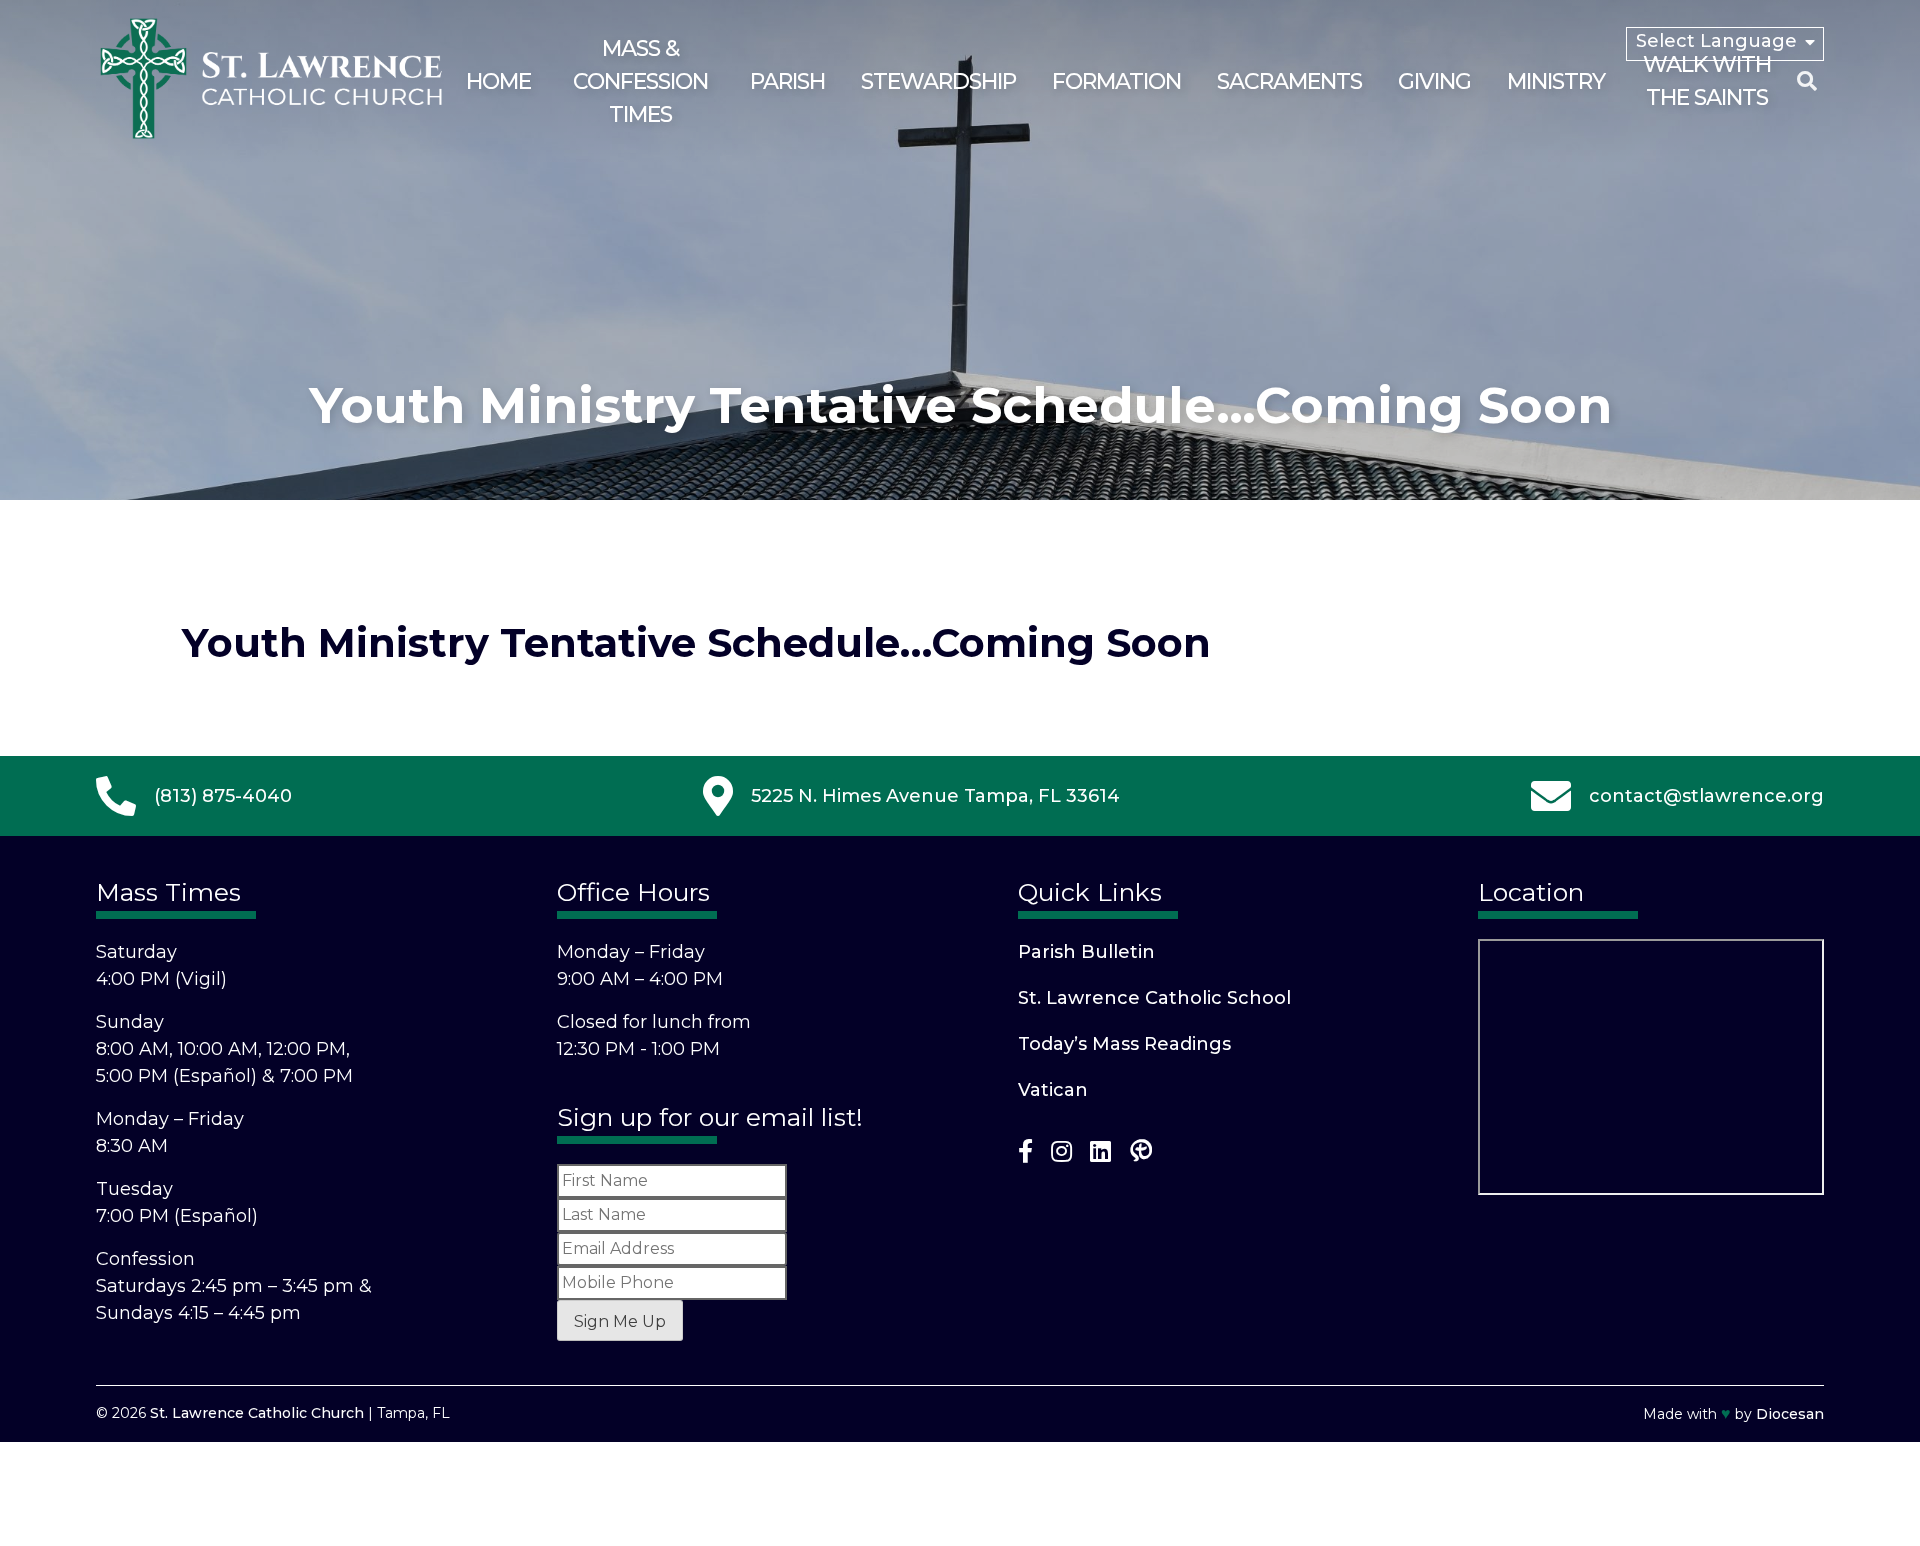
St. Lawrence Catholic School (1154, 998)
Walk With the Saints (1707, 81)
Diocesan (1790, 1414)
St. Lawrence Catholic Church (257, 1413)
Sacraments (1289, 81)
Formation (1116, 81)
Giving (1434, 81)
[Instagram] (1061, 1155)
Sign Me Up (620, 1321)
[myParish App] (1141, 1155)
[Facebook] (1025, 1155)
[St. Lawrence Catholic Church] (271, 135)
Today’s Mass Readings (1124, 1044)
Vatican (1053, 1090)
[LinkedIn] (1100, 1155)
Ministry (1556, 81)
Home (498, 81)
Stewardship (938, 81)
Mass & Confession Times (640, 81)
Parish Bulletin (1086, 952)
